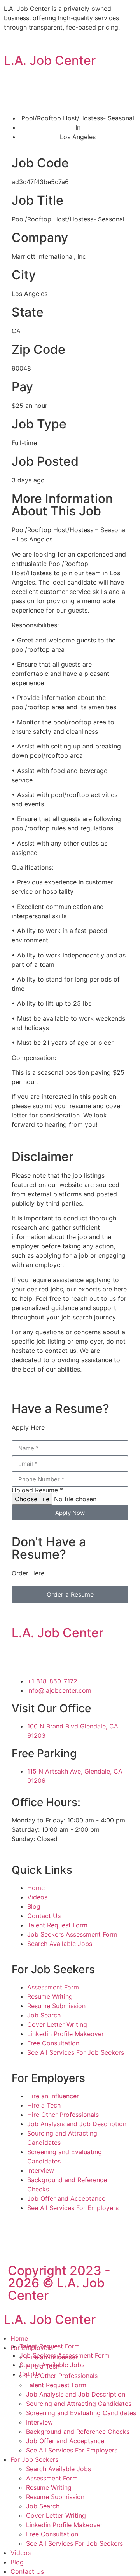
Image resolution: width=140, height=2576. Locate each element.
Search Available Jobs (59, 2469)
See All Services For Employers (72, 2450)
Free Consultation (52, 2534)
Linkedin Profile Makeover (64, 2525)
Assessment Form (52, 2478)
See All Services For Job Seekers (74, 2543)
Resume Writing (49, 2487)
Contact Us (27, 2571)
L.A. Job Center (50, 60)
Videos (21, 2553)
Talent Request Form (56, 2385)
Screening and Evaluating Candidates (81, 2413)
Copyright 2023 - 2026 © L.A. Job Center (59, 2283)
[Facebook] (21, 1657)
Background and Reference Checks (78, 2432)
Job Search (43, 2506)
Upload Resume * (37, 1490)
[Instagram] (43, 1657)
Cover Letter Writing (56, 2515)
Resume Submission (55, 2497)
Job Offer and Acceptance (65, 2441)
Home (19, 2338)
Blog (17, 2562)
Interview (39, 2422)
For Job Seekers (34, 2459)
